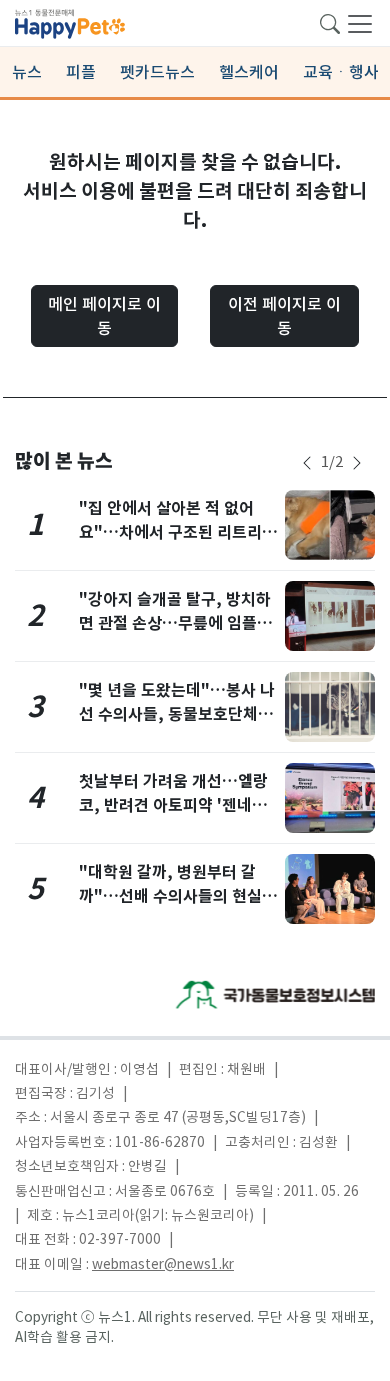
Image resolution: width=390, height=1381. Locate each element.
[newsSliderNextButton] (357, 463)
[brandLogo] (70, 22)
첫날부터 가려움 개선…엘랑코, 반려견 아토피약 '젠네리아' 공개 (173, 805)
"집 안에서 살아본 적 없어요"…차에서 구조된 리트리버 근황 (178, 532)
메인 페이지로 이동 (104, 316)
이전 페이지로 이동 (284, 316)
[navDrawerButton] (360, 23)
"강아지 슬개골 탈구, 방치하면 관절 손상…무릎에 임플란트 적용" (175, 623)
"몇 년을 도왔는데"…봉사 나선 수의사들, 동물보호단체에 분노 (177, 714)
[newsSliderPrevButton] (307, 463)
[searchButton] (330, 22)
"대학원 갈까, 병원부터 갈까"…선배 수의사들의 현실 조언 (180, 896)
